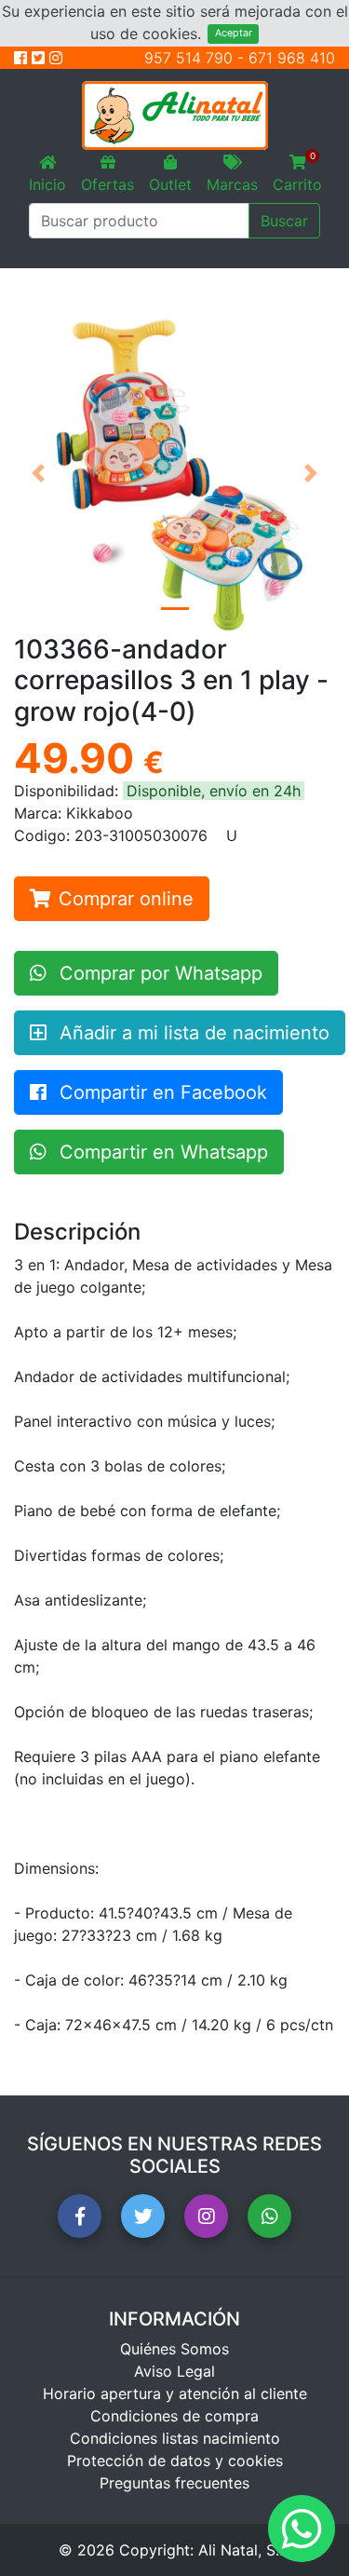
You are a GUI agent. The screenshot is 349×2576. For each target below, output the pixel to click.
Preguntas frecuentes (174, 2483)
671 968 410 (292, 58)
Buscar (284, 221)
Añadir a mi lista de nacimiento (192, 1033)
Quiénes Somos (174, 2349)
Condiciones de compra (174, 2416)
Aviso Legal (174, 2371)
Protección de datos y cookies (175, 2461)
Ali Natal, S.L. (245, 2550)
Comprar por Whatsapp (158, 973)
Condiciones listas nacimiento (175, 2438)
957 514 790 (188, 58)
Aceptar (234, 33)
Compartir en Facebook (161, 1092)
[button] (38, 474)
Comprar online (126, 899)
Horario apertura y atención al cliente (175, 2393)
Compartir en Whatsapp (161, 1152)
